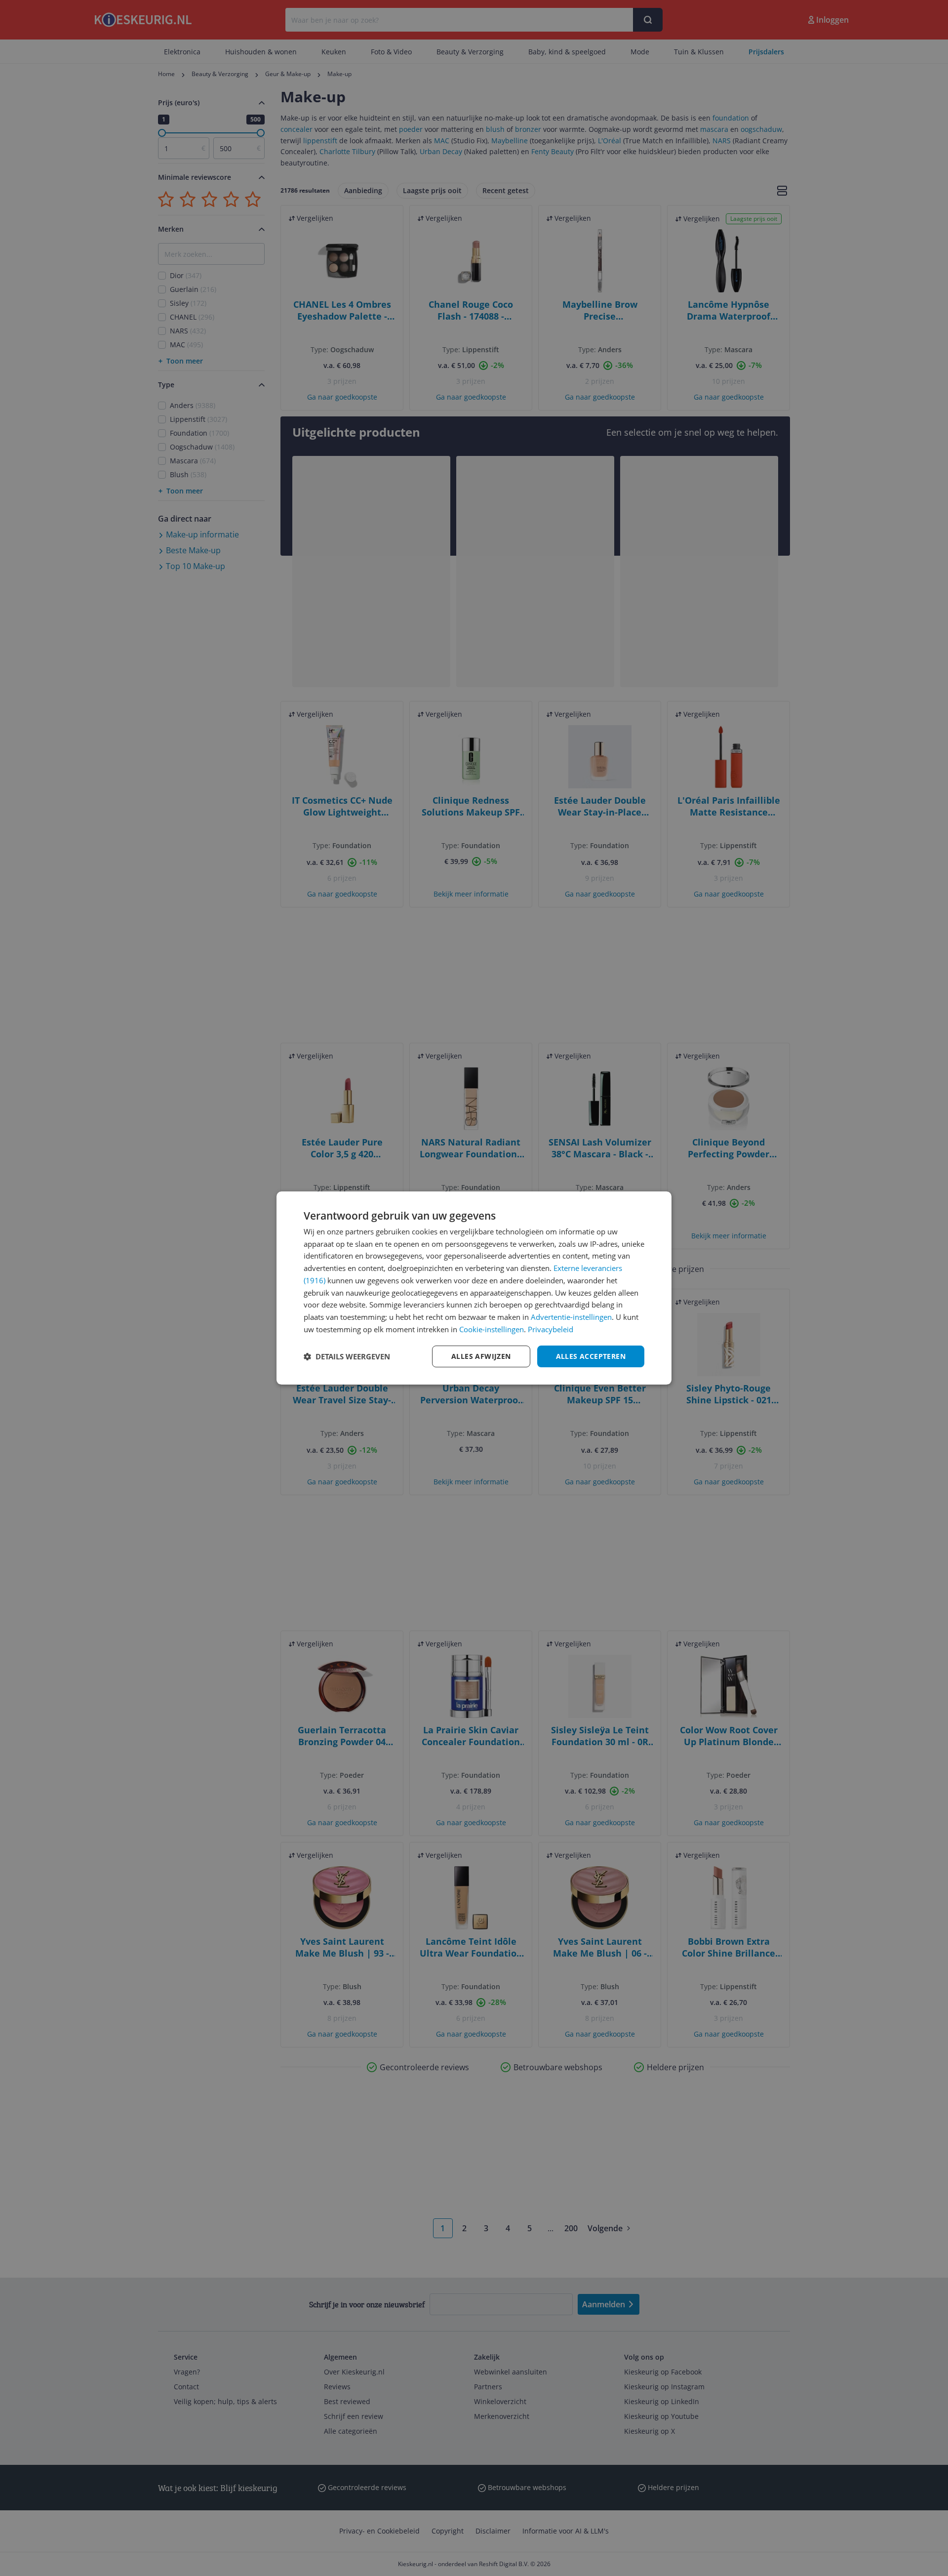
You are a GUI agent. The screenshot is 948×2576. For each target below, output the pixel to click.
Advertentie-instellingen (571, 1317)
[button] (347, 1356)
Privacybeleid (551, 1329)
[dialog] (474, 1288)
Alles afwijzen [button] (481, 1356)
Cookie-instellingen (492, 1329)
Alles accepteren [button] (591, 1356)
